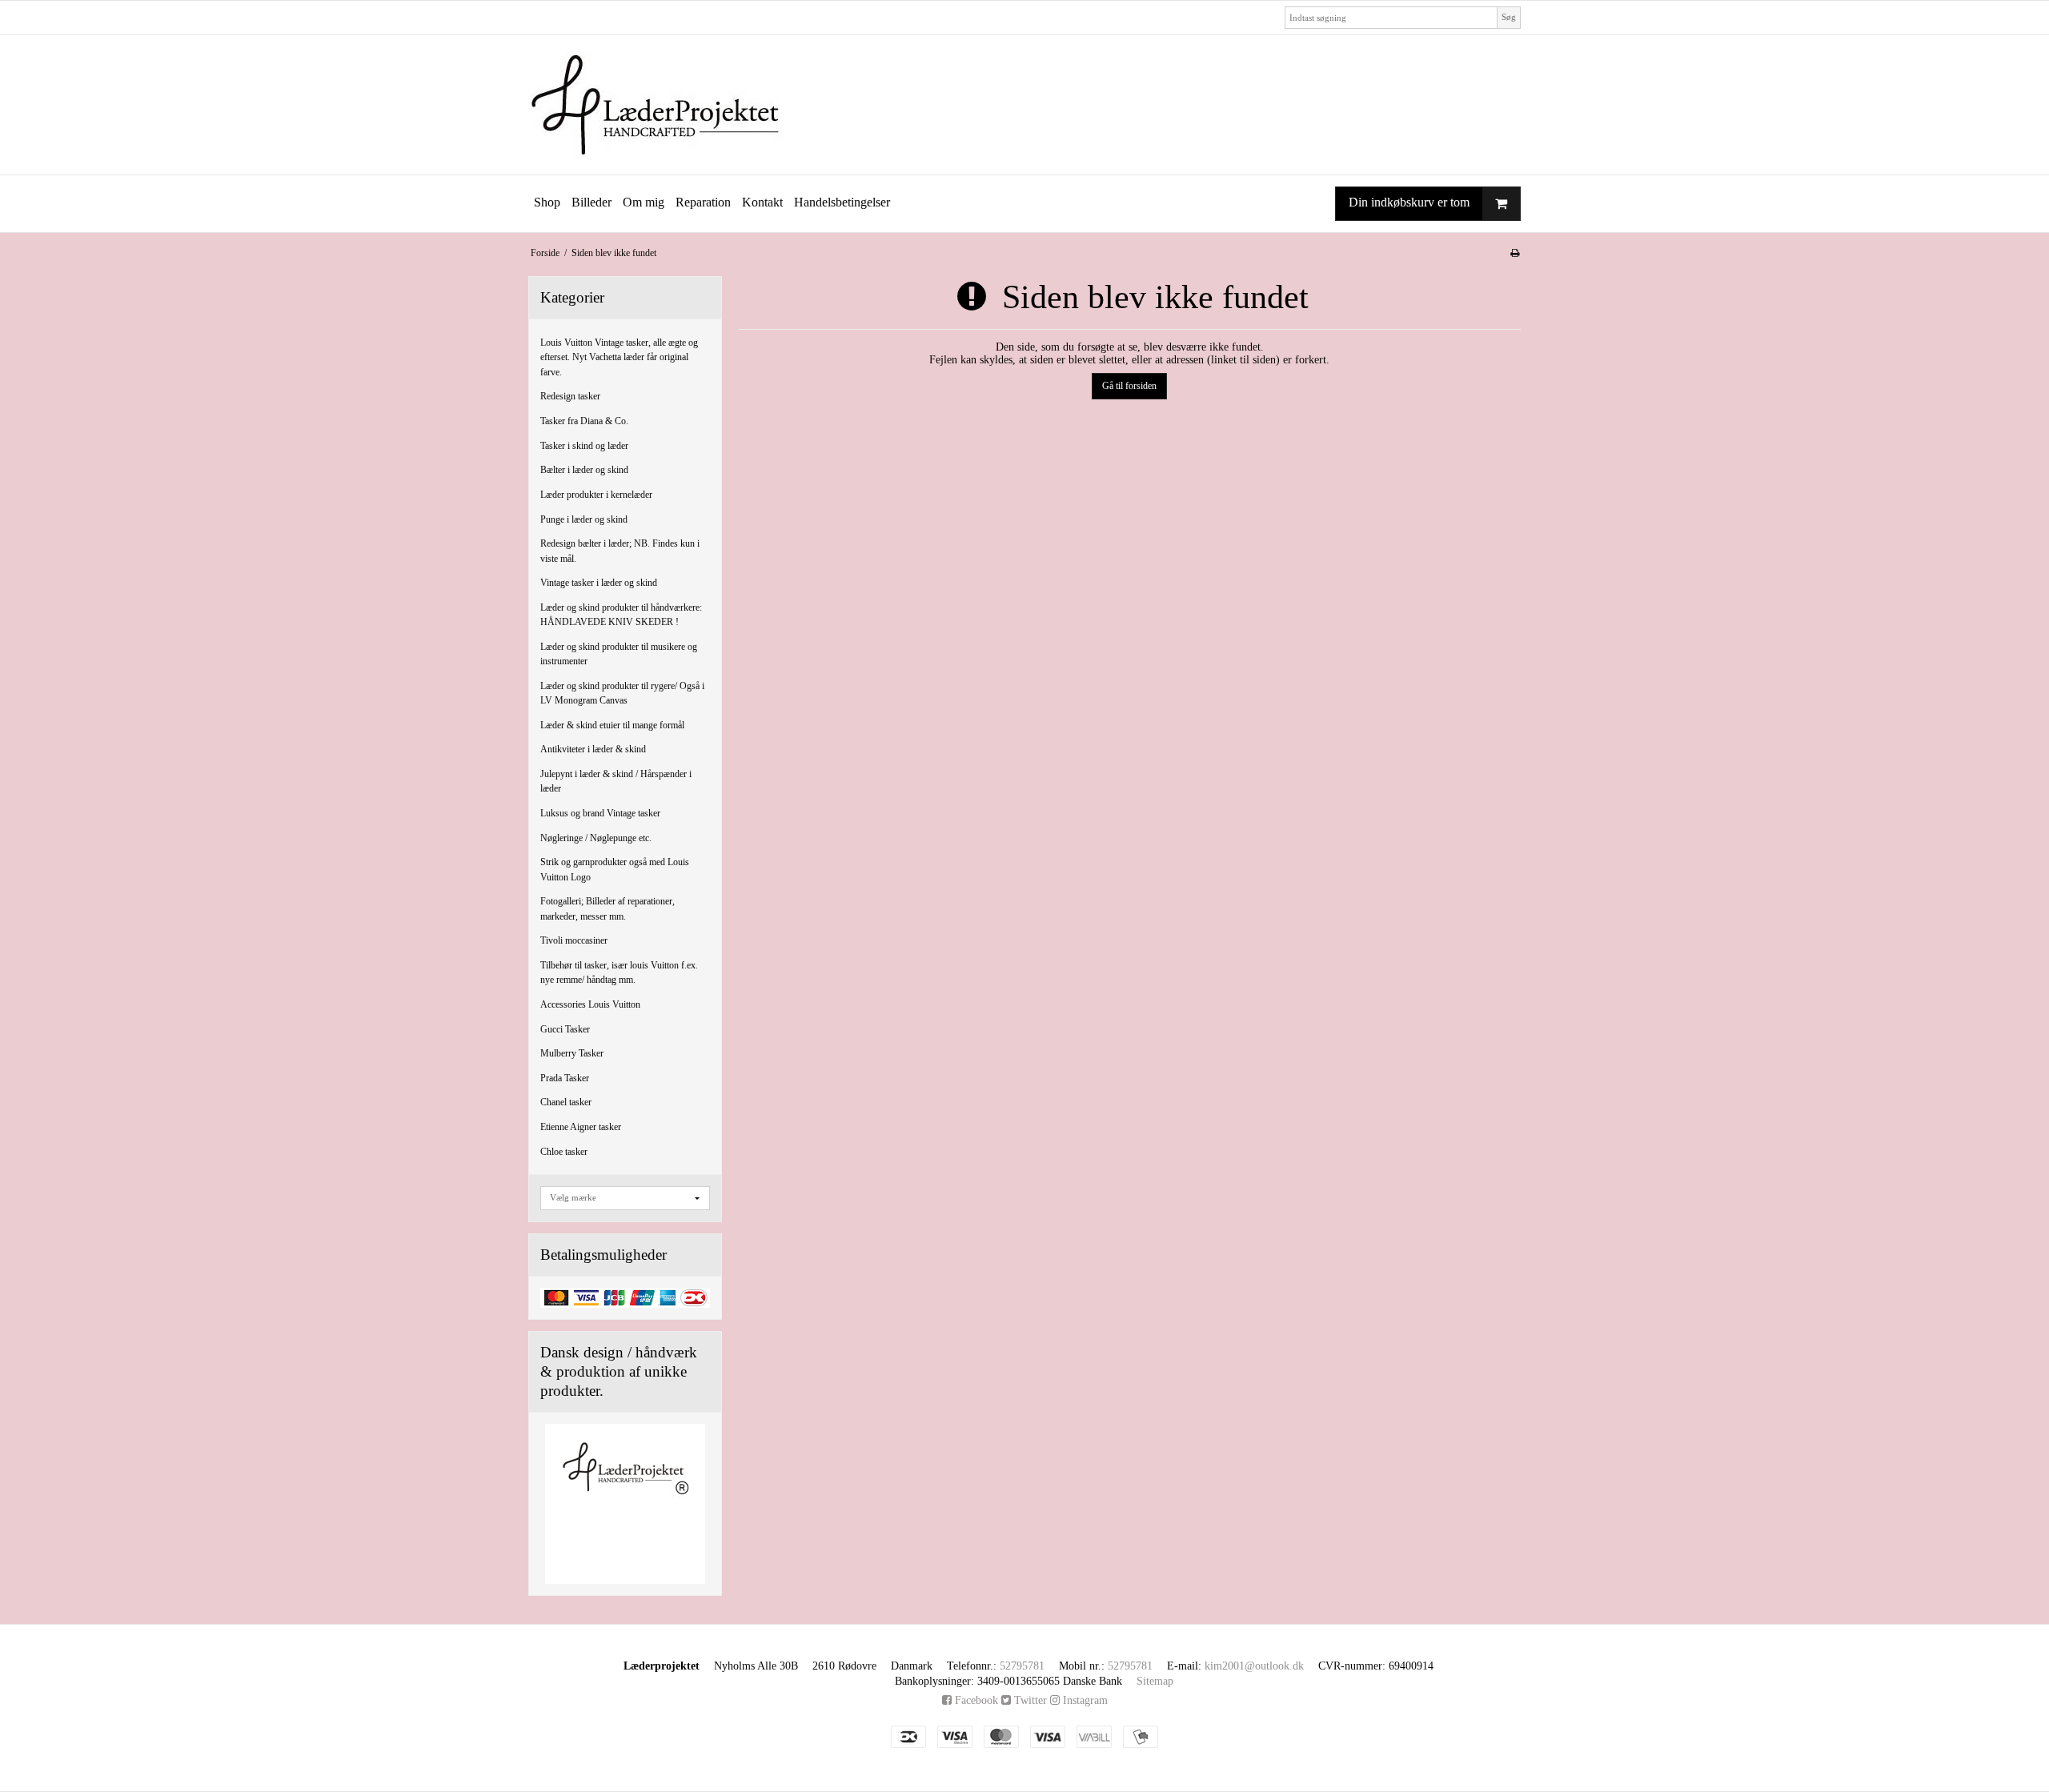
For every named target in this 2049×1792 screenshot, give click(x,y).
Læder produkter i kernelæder (596, 495)
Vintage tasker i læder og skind (599, 583)
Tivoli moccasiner (574, 940)
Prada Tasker (565, 1078)
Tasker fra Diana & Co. (584, 421)
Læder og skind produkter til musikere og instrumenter (619, 654)
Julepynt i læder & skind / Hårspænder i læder (616, 781)
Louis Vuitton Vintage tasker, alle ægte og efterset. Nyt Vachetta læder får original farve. (619, 357)
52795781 (1022, 1666)
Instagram (1084, 1700)
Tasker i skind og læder (584, 446)
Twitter (1029, 1700)
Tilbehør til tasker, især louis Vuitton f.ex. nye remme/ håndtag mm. (619, 972)
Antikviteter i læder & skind (593, 749)
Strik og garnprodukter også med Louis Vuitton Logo (615, 869)
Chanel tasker (566, 1102)
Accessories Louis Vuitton (590, 1004)
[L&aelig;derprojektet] (1024, 105)
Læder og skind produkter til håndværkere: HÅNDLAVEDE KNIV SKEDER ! (621, 615)
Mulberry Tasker (572, 1053)
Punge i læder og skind (584, 519)
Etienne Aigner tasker (581, 1127)
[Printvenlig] (1515, 253)
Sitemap (1155, 1681)
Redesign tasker (570, 396)
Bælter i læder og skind (584, 470)
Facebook (975, 1700)
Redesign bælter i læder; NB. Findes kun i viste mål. (620, 551)
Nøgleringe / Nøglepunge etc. (596, 838)
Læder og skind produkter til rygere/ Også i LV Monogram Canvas (622, 693)
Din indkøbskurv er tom (1409, 202)
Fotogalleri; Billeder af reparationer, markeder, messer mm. (607, 908)
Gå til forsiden (1129, 386)
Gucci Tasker (565, 1029)
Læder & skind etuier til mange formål (612, 725)
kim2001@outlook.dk (1254, 1666)
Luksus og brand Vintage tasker (600, 813)
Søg (1509, 17)
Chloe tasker (564, 1152)
